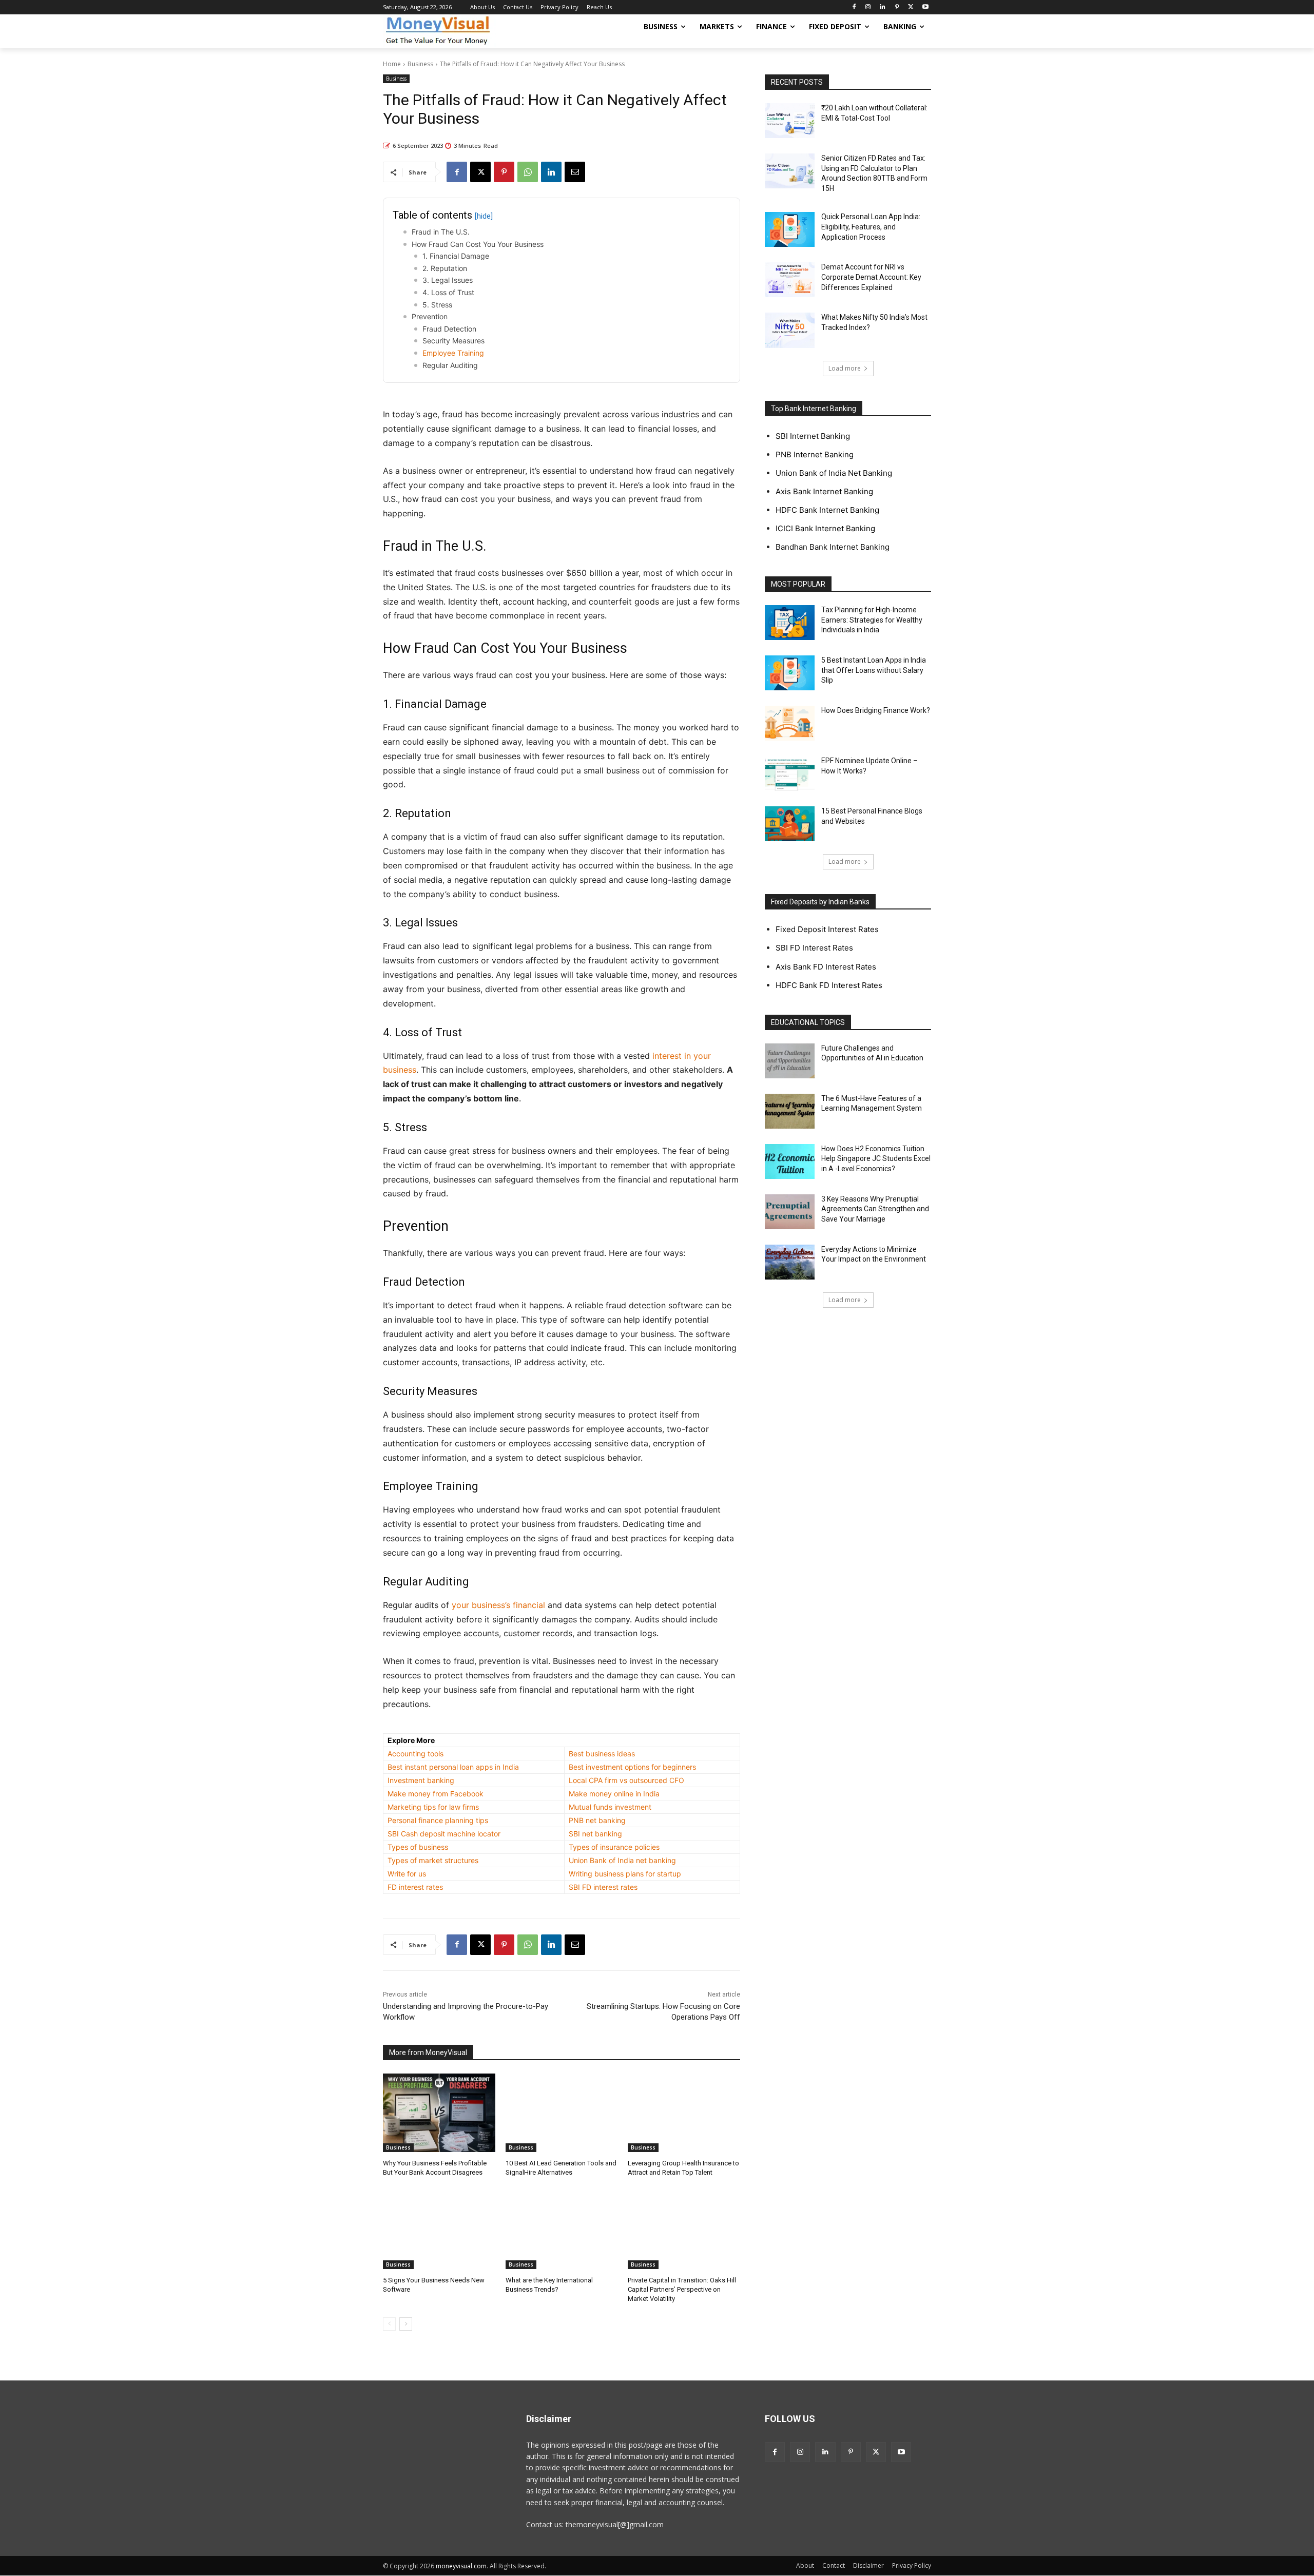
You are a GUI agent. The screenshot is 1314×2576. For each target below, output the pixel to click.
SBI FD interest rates (603, 1887)
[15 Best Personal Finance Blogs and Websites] (790, 824)
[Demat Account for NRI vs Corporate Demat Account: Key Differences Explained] (790, 280)
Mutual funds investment (610, 1807)
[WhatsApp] (528, 172)
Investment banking (421, 1780)
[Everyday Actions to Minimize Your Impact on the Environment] (790, 1262)
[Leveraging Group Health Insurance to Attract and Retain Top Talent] (684, 2113)
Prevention (430, 316)
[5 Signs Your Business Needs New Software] (439, 2230)
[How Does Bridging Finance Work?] (790, 723)
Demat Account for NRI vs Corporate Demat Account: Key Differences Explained (871, 277)
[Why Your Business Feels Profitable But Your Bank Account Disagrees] (439, 2113)
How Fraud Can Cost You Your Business (478, 244)
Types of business (418, 1847)
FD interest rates (415, 1887)
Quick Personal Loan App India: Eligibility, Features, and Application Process (871, 227)
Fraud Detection (449, 329)
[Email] (575, 172)
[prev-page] (389, 2324)
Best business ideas (602, 1754)
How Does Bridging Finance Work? (876, 710)
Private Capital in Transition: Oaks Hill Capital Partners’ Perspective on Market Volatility (682, 2289)
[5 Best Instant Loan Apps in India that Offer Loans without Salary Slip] (790, 673)
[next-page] (406, 2324)
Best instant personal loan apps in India (453, 1767)
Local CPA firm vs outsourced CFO (626, 1780)
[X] (911, 7)
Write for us (407, 1874)
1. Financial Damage (456, 256)
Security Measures (453, 341)
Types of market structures (433, 1860)
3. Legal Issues (448, 280)
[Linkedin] (883, 7)
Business (420, 64)
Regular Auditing (450, 365)
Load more (845, 368)
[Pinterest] (897, 7)
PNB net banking (597, 1820)
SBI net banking (595, 1834)
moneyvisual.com (461, 2566)
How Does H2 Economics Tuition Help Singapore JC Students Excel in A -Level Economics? (876, 1159)
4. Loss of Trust (448, 292)
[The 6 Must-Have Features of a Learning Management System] (790, 1111)
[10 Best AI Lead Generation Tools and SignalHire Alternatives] (562, 2113)
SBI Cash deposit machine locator (444, 1834)
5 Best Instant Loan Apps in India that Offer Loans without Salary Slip (874, 670)
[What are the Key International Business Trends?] (562, 2230)
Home (392, 64)
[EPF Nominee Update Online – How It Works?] (790, 773)
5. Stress (437, 305)
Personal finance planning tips (438, 1820)
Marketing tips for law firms (433, 1807)
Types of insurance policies (614, 1847)
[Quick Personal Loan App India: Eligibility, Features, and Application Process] (790, 229)
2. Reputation (445, 268)
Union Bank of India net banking (622, 1860)
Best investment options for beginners (632, 1767)
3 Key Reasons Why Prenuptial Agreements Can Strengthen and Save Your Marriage (875, 1209)
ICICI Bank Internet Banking (825, 528)
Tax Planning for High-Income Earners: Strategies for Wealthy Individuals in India (872, 620)
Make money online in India (614, 1794)
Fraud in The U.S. (441, 232)
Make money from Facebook (436, 1794)
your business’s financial (498, 1605)
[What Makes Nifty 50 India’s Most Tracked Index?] (790, 330)
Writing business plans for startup (625, 1874)
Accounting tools (416, 1754)
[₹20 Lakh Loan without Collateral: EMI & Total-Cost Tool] (790, 121)
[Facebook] (854, 7)
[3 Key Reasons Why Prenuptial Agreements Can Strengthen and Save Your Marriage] (790, 1212)
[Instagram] (868, 7)
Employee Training (453, 353)
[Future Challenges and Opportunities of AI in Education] (790, 1061)
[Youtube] (925, 7)
